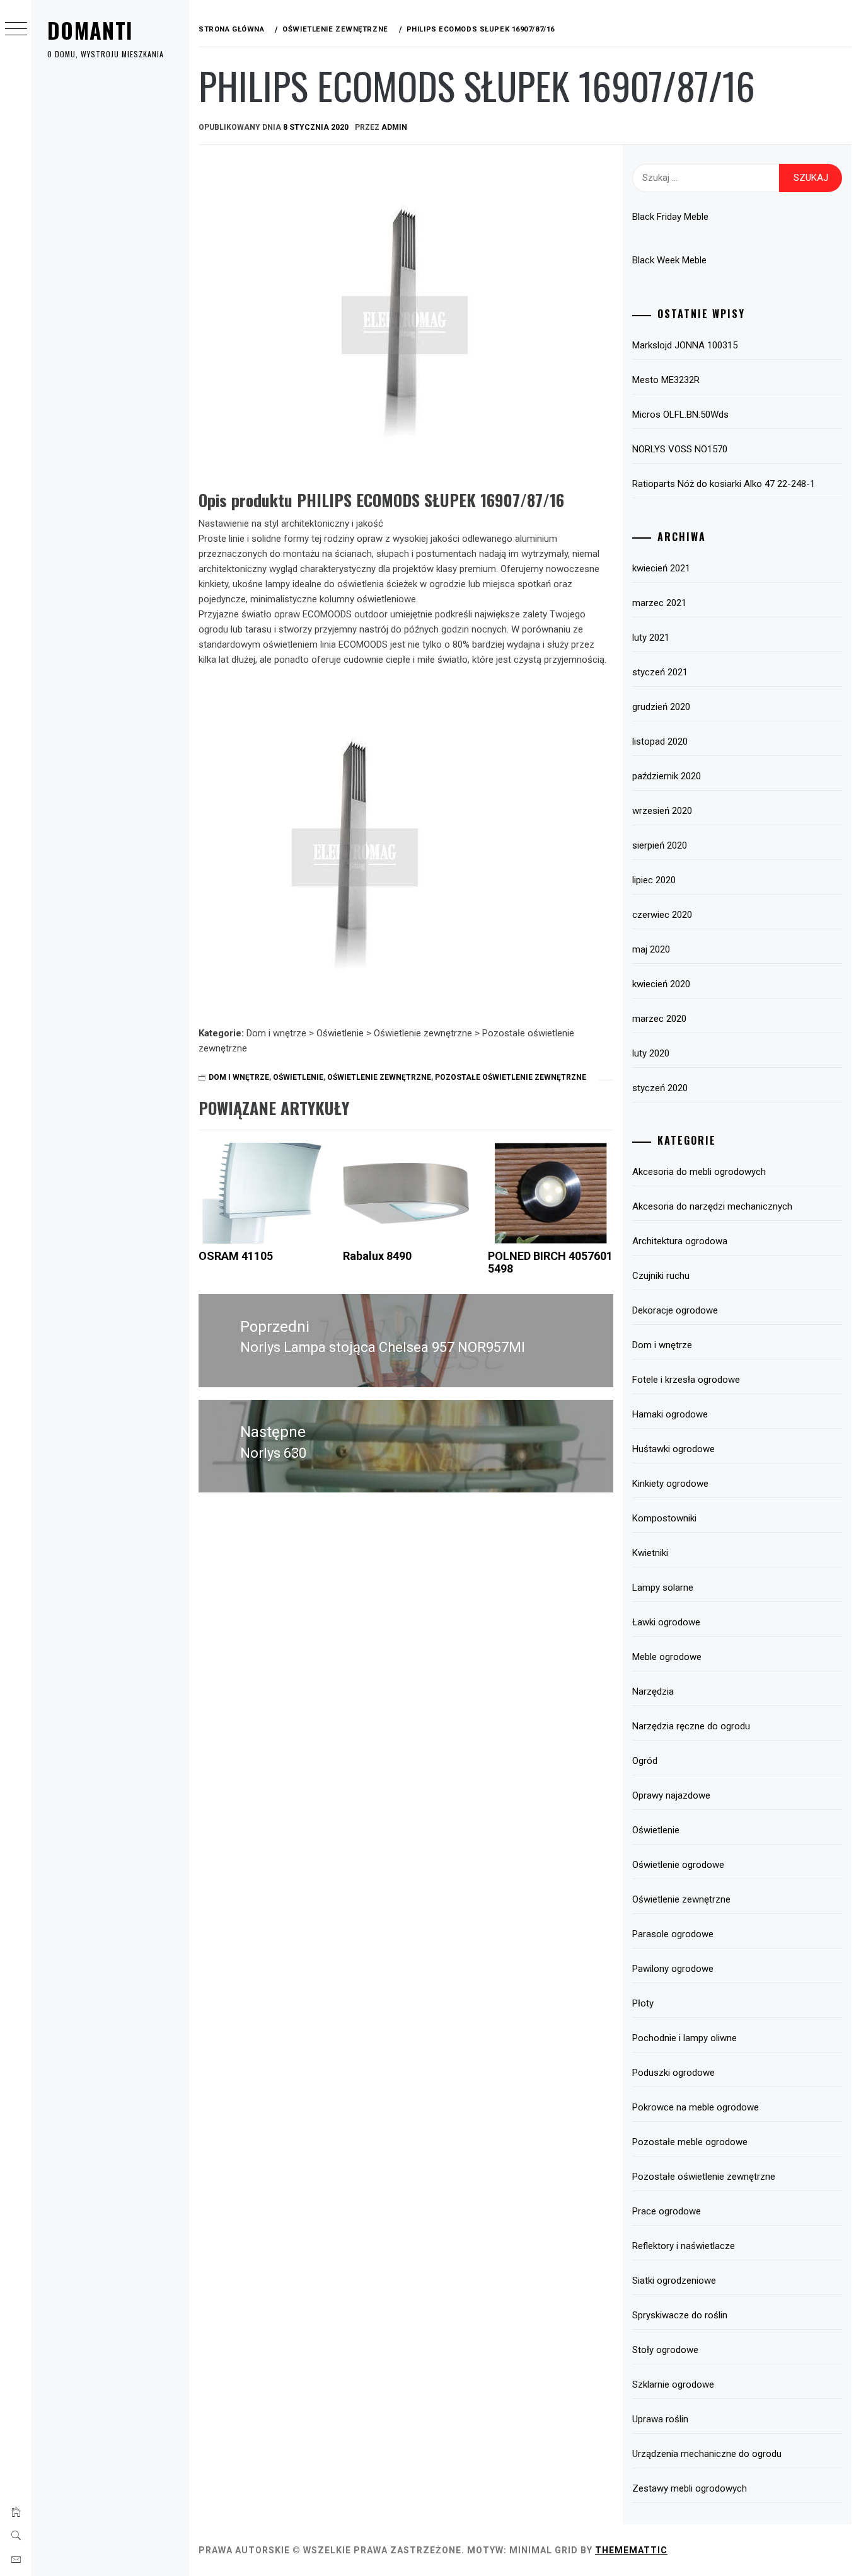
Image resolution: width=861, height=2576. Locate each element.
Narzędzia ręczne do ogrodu (691, 1726)
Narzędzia (653, 1692)
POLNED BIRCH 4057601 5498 (550, 1262)
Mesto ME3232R (666, 380)
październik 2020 (667, 776)
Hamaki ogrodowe (670, 1414)
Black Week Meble (669, 260)
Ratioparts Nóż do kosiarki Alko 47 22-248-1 (724, 484)
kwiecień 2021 (661, 568)
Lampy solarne (663, 1588)
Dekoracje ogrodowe (675, 1310)
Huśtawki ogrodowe (673, 1449)
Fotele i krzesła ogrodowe (686, 1380)
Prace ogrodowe (667, 2211)
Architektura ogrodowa (680, 1241)
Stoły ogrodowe (665, 2350)
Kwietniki (650, 1553)
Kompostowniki (664, 1518)
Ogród (645, 1761)
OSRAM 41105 (236, 1256)
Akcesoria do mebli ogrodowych (699, 1172)
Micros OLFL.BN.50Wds (680, 415)
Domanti (90, 30)
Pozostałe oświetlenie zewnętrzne (511, 1077)
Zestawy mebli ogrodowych (690, 2488)
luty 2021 (651, 638)
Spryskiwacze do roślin (680, 2315)
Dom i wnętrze (239, 1077)
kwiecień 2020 (661, 984)
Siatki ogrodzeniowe (674, 2281)
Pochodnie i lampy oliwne (685, 2038)
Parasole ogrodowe (673, 1934)
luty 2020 (651, 1053)
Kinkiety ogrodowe (670, 1484)
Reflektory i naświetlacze (684, 2246)
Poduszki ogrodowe (673, 2073)
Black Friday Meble (670, 217)
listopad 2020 (660, 741)
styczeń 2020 (660, 1088)
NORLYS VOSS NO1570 (680, 449)
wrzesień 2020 (662, 811)
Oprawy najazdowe (671, 1795)
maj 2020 (651, 949)
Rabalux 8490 (377, 1256)
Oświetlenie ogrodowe (678, 1865)
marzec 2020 (659, 1019)
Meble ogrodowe (667, 1657)
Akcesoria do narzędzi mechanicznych (712, 1206)
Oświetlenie (298, 1077)
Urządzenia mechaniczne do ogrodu (707, 2454)
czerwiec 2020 (662, 915)
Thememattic (631, 2550)
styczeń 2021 (660, 672)
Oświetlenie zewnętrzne (379, 1077)
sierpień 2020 (660, 845)
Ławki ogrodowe (666, 1622)
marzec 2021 (659, 603)
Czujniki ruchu (661, 1276)
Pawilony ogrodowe (673, 1969)
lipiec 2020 (654, 880)
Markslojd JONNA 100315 (685, 345)
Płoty (643, 2003)
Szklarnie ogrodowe (673, 2384)
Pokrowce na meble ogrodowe (696, 2107)
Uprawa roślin (660, 2419)
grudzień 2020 (661, 707)
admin (394, 127)
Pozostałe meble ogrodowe (690, 2142)
